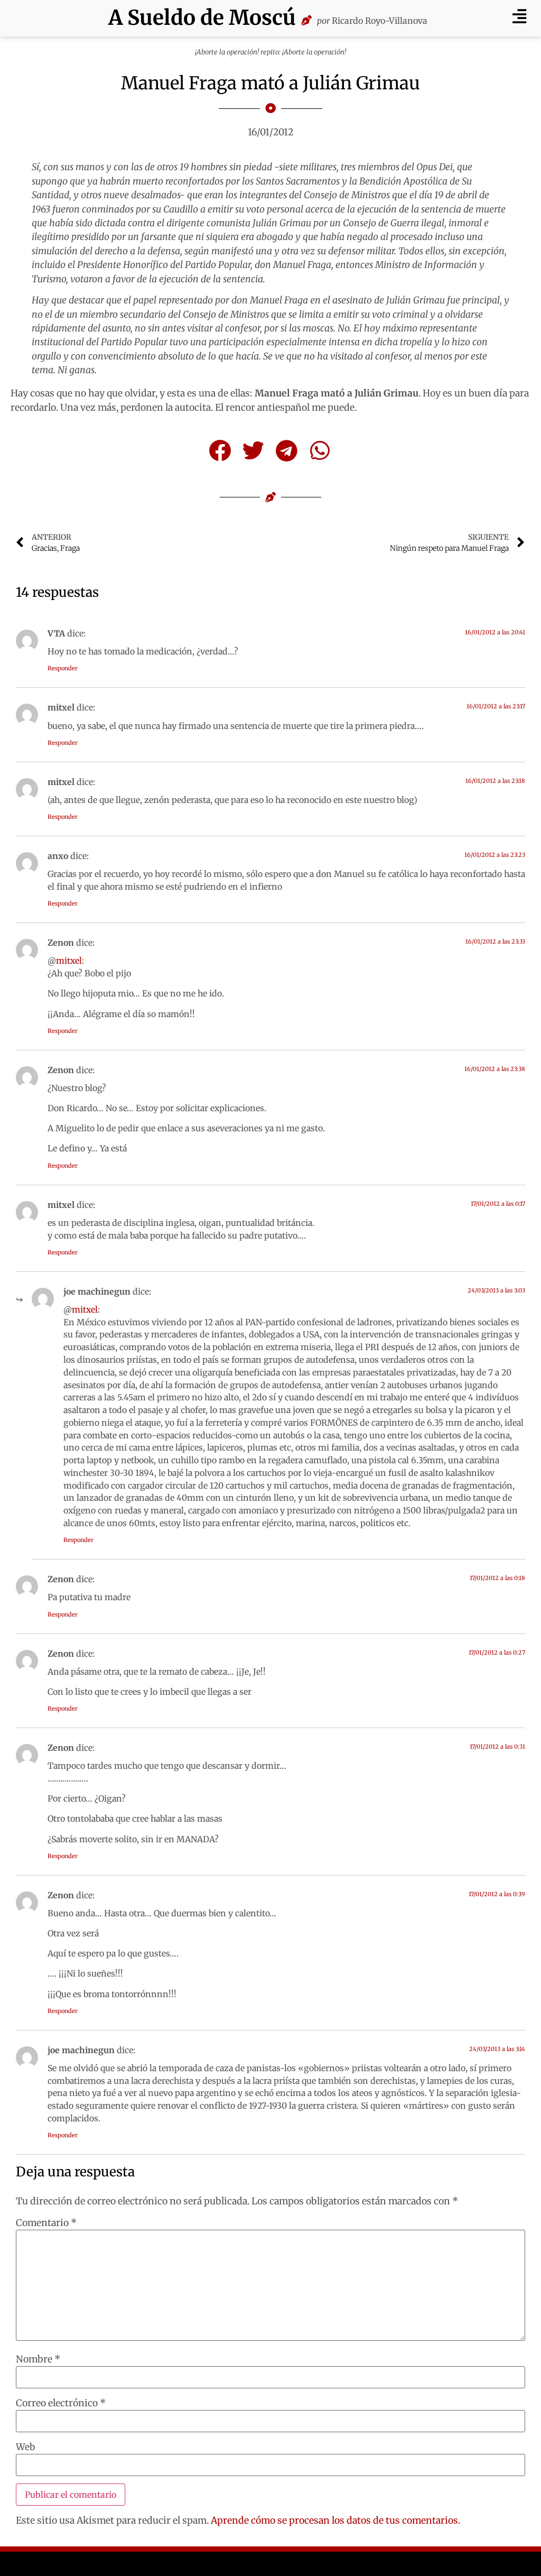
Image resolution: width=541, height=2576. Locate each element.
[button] (519, 16)
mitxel (69, 961)
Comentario (46, 2223)
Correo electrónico (61, 2404)
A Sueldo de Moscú (202, 18)
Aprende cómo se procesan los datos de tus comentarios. (335, 2520)
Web (26, 2448)
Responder (63, 668)
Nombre (38, 2360)
